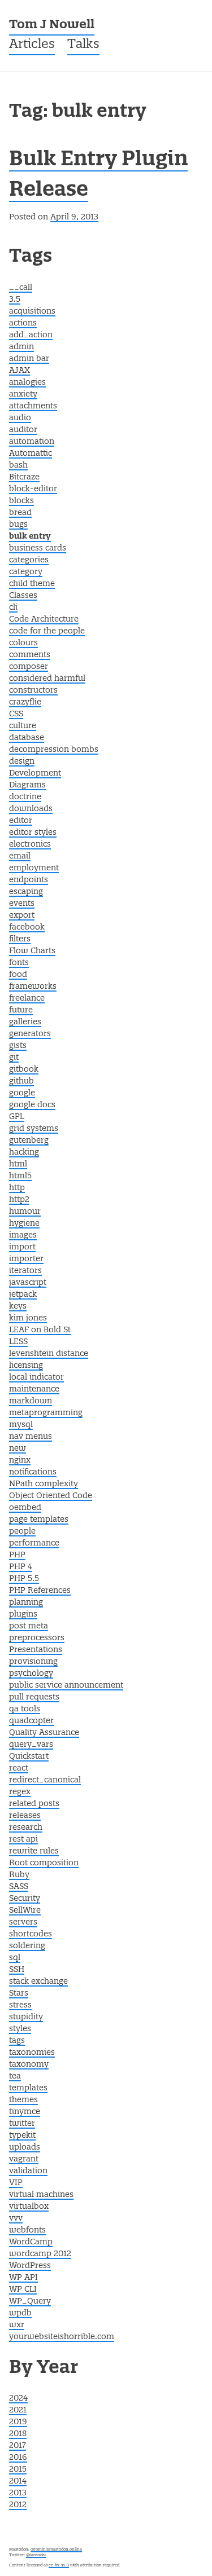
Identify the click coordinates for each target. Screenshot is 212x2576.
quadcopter (31, 1721)
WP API (23, 2278)
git (14, 1058)
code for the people (47, 631)
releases (25, 1816)
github (21, 1081)
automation (32, 442)
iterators (25, 1271)
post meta (29, 1626)
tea (15, 2076)
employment (34, 868)
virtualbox (29, 2207)
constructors (33, 690)
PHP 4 (21, 1567)
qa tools (25, 1709)
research (26, 1828)
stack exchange (38, 1981)
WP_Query (30, 2301)
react (19, 1768)
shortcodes (31, 1934)
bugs (18, 525)
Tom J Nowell (52, 25)
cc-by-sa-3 (59, 2565)
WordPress (30, 2266)
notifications (33, 1472)
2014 (18, 2481)
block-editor (33, 489)
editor (21, 821)
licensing (26, 1366)
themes (23, 2100)
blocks (21, 501)
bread (20, 513)
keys (18, 1306)
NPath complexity (44, 1484)
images (23, 1235)
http (17, 1188)
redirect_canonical (45, 1780)
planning (26, 1602)
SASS (19, 1887)
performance (34, 1543)
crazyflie (25, 702)
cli (13, 607)
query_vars (31, 1745)
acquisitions (32, 311)
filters (20, 939)
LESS (18, 1342)
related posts (34, 1804)
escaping (26, 892)
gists (18, 1046)
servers (23, 1922)
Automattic (31, 453)
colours (23, 643)
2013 (18, 2493)
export (22, 915)
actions (23, 323)
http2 (19, 1200)
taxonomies (32, 2053)
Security (25, 1899)
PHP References (40, 1591)
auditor (23, 430)
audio (20, 418)
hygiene (24, 1223)
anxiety (23, 394)
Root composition (44, 1863)
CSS (16, 714)
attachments (33, 406)
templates (28, 2088)
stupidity (26, 2017)
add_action (31, 335)
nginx (20, 1460)
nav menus (31, 1437)
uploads (25, 2147)
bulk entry (30, 537)
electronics (30, 844)
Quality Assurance (44, 1733)
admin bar (29, 359)
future (21, 1010)
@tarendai (36, 2555)
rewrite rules (34, 1851)
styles (20, 2029)
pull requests (34, 1697)
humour (25, 1212)
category (26, 572)
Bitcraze (24, 477)
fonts (19, 963)
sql (15, 1958)
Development (35, 773)
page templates (39, 1520)
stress (20, 2005)
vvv (16, 2218)
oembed (25, 1508)
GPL (17, 1117)
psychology (31, 1674)
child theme (32, 584)
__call (21, 288)
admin (21, 347)
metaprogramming (46, 1413)
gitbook (24, 1069)
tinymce (25, 2112)
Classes (23, 596)
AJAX (20, 371)
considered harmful (47, 679)
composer (29, 667)
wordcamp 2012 (40, 2254)
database (27, 738)
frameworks (33, 987)
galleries (25, 1022)
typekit (22, 2135)
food (18, 975)
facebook (27, 927)
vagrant (24, 2159)
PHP (17, 1555)
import (22, 1247)
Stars (19, 1993)
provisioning (33, 1662)
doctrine (25, 797)
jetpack (23, 1294)
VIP (16, 2183)
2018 (18, 2434)
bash (18, 465)
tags (17, 2041)
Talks (83, 45)
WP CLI (23, 2289)
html (18, 1164)
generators (30, 1034)
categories (29, 560)
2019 (18, 2422)
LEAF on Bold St (40, 1330)
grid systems (34, 1129)
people (22, 1531)
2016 (18, 2458)
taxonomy (29, 2064)
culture (23, 726)
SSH (17, 1970)
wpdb (20, 2313)
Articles (32, 45)
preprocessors (37, 1638)
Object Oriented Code (51, 1496)
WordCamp (31, 2242)
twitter (22, 2124)
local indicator (36, 1377)
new (18, 1448)
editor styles (33, 833)
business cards (38, 548)
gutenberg (29, 1141)
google (22, 1093)
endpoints (29, 880)
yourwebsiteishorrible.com (62, 2337)
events (22, 904)
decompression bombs (54, 750)
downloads (31, 809)
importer (26, 1259)
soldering (27, 1946)
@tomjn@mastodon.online (56, 2549)
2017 (18, 2446)
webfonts (27, 2230)
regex (20, 1792)
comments (30, 655)
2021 (18, 2410)
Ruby (19, 1875)
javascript (28, 1283)
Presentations (36, 1650)
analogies (27, 382)
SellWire (25, 1910)
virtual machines (41, 2195)
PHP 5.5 (24, 1579)
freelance (27, 998)
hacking (24, 1152)
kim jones (28, 1318)
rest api (23, 1839)
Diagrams (27, 785)
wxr (17, 2325)
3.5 (15, 300)
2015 (18, 2469)
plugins (23, 1614)
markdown (31, 1401)
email (20, 856)
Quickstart (29, 1756)
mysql (21, 1425)
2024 (18, 2398)
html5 (20, 1176)
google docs (32, 1105)
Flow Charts (32, 951)
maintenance (34, 1389)
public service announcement (66, 1685)
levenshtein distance (49, 1354)
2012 (18, 2505)
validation (28, 2171)
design (22, 761)
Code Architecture (44, 619)
